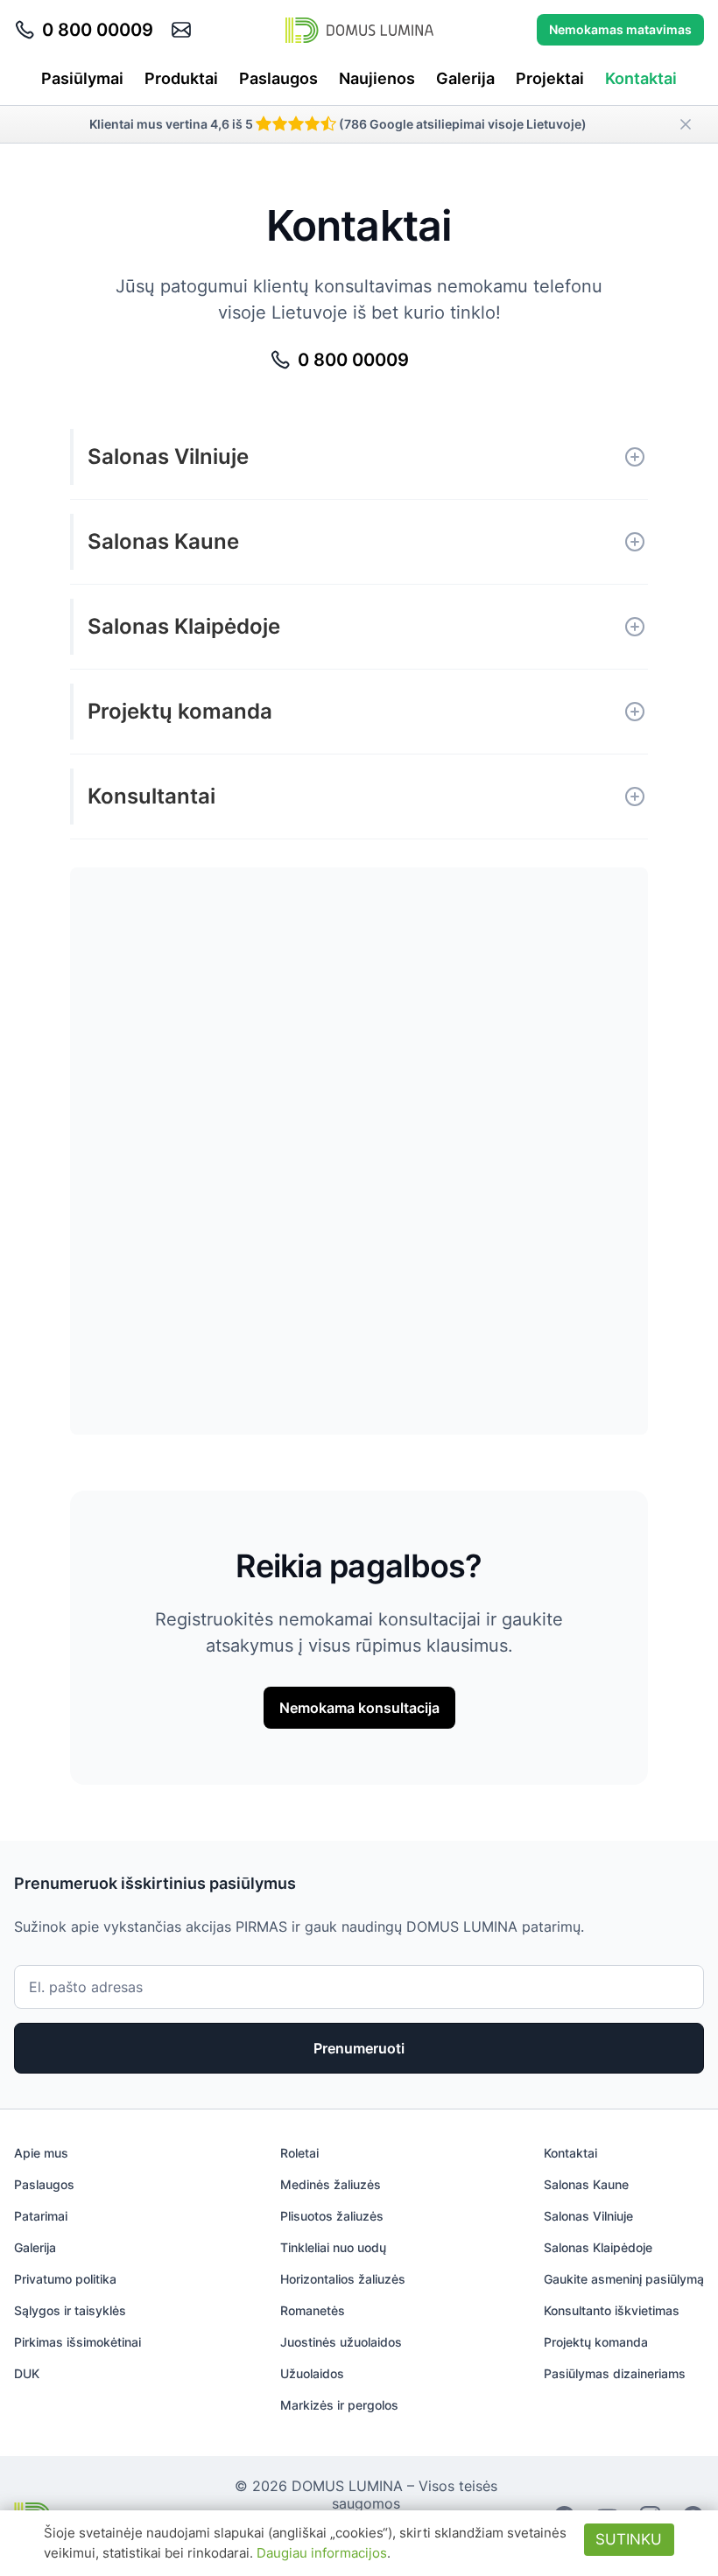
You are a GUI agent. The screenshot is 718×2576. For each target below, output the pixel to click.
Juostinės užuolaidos (341, 2342)
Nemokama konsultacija (359, 1708)
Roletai (299, 2153)
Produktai (181, 78)
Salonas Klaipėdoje (184, 626)
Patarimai (41, 2216)
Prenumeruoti (359, 2048)
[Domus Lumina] (359, 30)
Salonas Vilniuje (168, 456)
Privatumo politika (65, 2279)
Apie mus (41, 2153)
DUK (27, 2373)
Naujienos (377, 78)
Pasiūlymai (82, 78)
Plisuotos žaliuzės (332, 2216)
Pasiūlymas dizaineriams (615, 2373)
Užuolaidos (312, 2373)
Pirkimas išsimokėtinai (77, 2342)
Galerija (465, 78)
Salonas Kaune (163, 541)
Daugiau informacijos (322, 2553)
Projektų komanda (180, 711)
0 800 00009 (98, 30)
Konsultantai (151, 796)
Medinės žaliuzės (331, 2184)
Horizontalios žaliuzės (343, 2279)
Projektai (550, 78)
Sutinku (629, 2539)
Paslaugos (278, 78)
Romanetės (313, 2310)
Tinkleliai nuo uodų (333, 2247)
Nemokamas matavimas (620, 29)
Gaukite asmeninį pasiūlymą (624, 2279)
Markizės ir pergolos (339, 2405)
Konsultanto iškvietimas (612, 2310)
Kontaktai (641, 78)
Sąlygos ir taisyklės (70, 2310)
